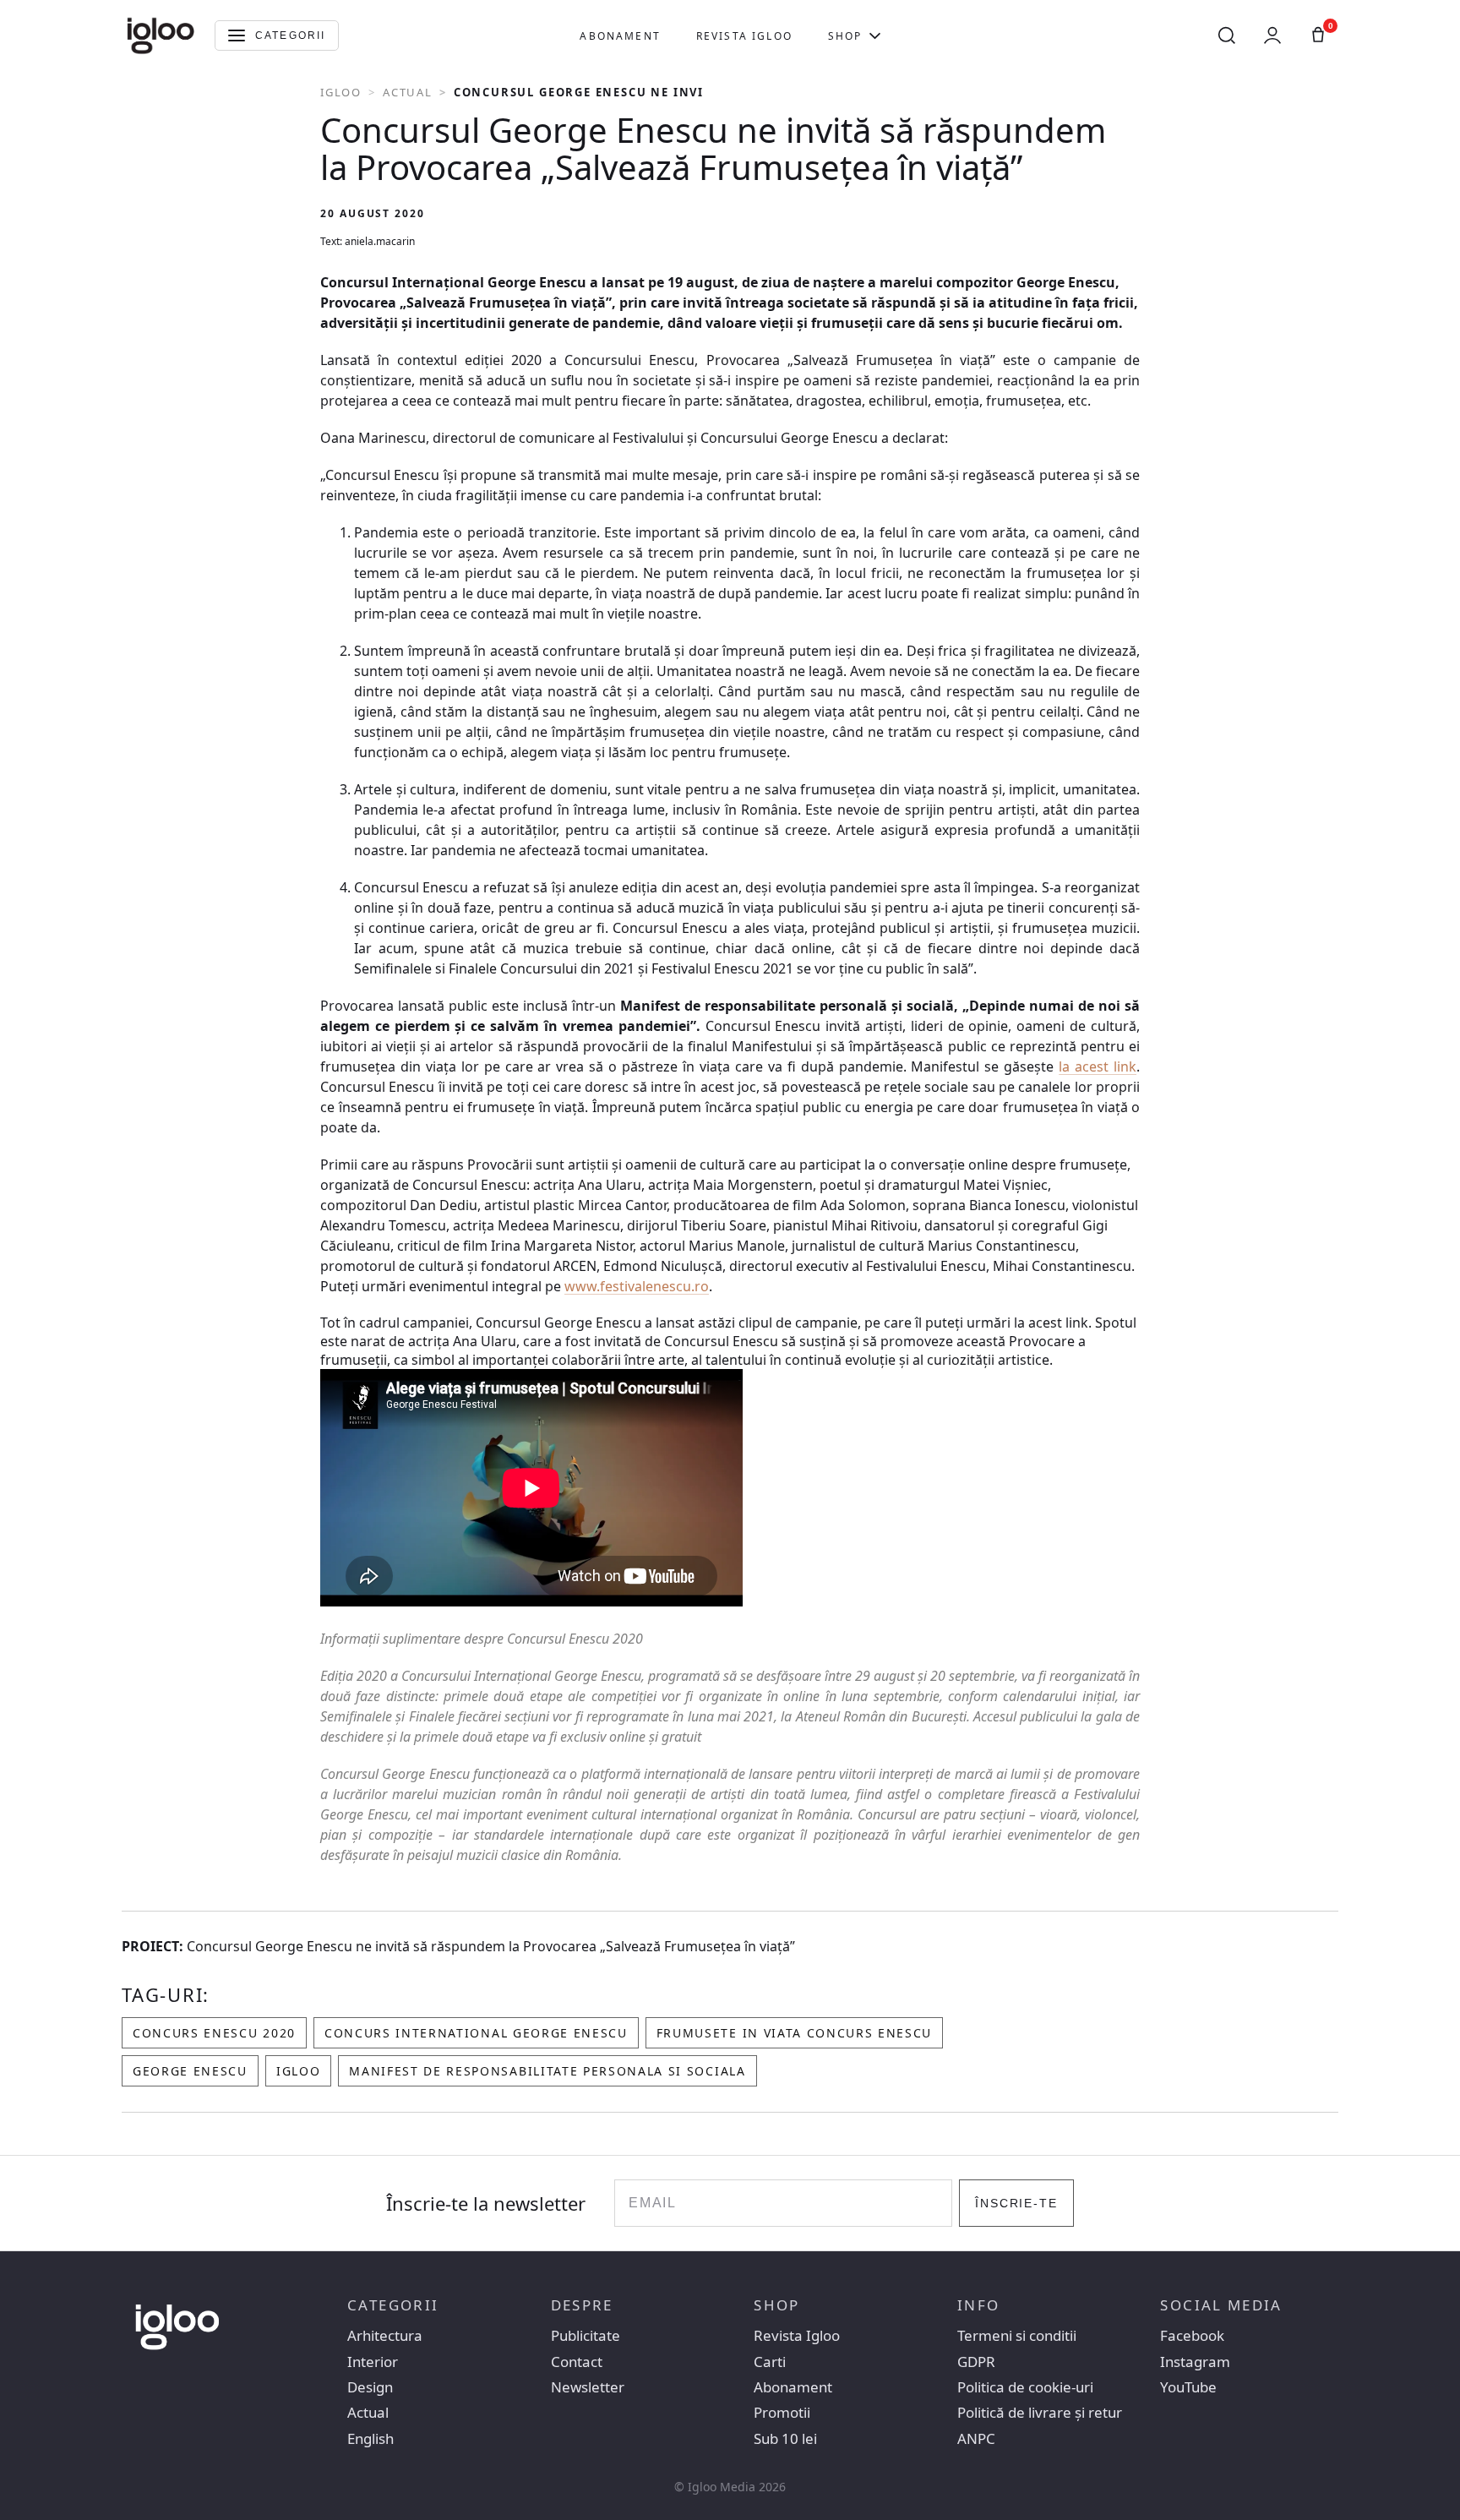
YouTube (1188, 2387)
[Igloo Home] (161, 35)
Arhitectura (385, 2336)
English (370, 2439)
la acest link (1098, 1066)
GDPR (976, 2362)
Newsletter (588, 2387)
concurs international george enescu (476, 2033)
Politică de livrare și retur (1040, 2413)
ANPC (976, 2439)
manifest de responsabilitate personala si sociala (547, 2071)
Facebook (1192, 2336)
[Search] (1227, 35)
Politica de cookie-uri (1025, 2387)
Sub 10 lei (785, 2439)
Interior (373, 2362)
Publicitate (586, 2336)
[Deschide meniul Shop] (875, 35)
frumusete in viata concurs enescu (794, 2033)
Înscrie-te (1017, 2203)
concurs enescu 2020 (214, 2033)
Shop (845, 36)
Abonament (620, 36)
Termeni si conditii (1017, 2336)
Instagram (1195, 2362)
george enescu (190, 2071)
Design (370, 2387)
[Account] (1272, 35)
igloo (298, 2071)
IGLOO (341, 92)
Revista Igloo (744, 36)
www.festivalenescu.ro (637, 1286)
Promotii (782, 2413)
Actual (408, 92)
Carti (770, 2362)
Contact (577, 2362)
